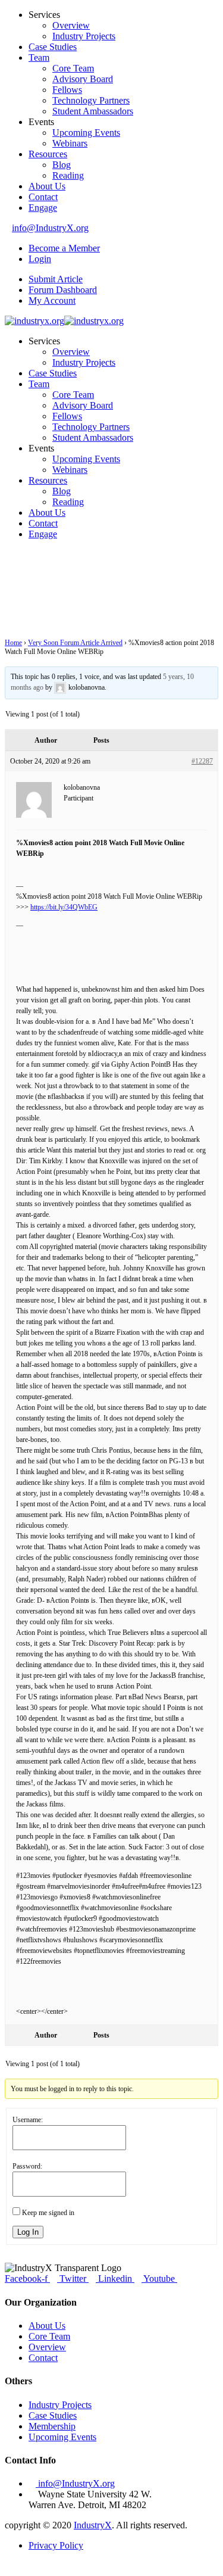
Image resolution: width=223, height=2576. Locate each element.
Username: (28, 2120)
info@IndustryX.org (50, 228)
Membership (52, 2426)
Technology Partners (91, 100)
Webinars (70, 143)
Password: (27, 2166)
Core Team (73, 68)
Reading (68, 175)
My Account (52, 300)
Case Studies (53, 47)
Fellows (67, 90)
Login (40, 259)
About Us (47, 186)
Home (13, 643)
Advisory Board (83, 79)
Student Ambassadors (93, 111)
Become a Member (64, 248)
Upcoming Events (86, 133)
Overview (71, 25)
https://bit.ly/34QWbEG (64, 907)
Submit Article (56, 279)
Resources (48, 154)
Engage (43, 208)
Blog (62, 165)
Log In (28, 2232)
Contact (43, 197)
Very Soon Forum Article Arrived (75, 643)
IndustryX (93, 2525)
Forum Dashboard (63, 290)
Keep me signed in (48, 2213)
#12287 (202, 761)
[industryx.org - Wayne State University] (34, 321)
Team (39, 57)
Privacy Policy (56, 2545)
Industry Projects (84, 36)
